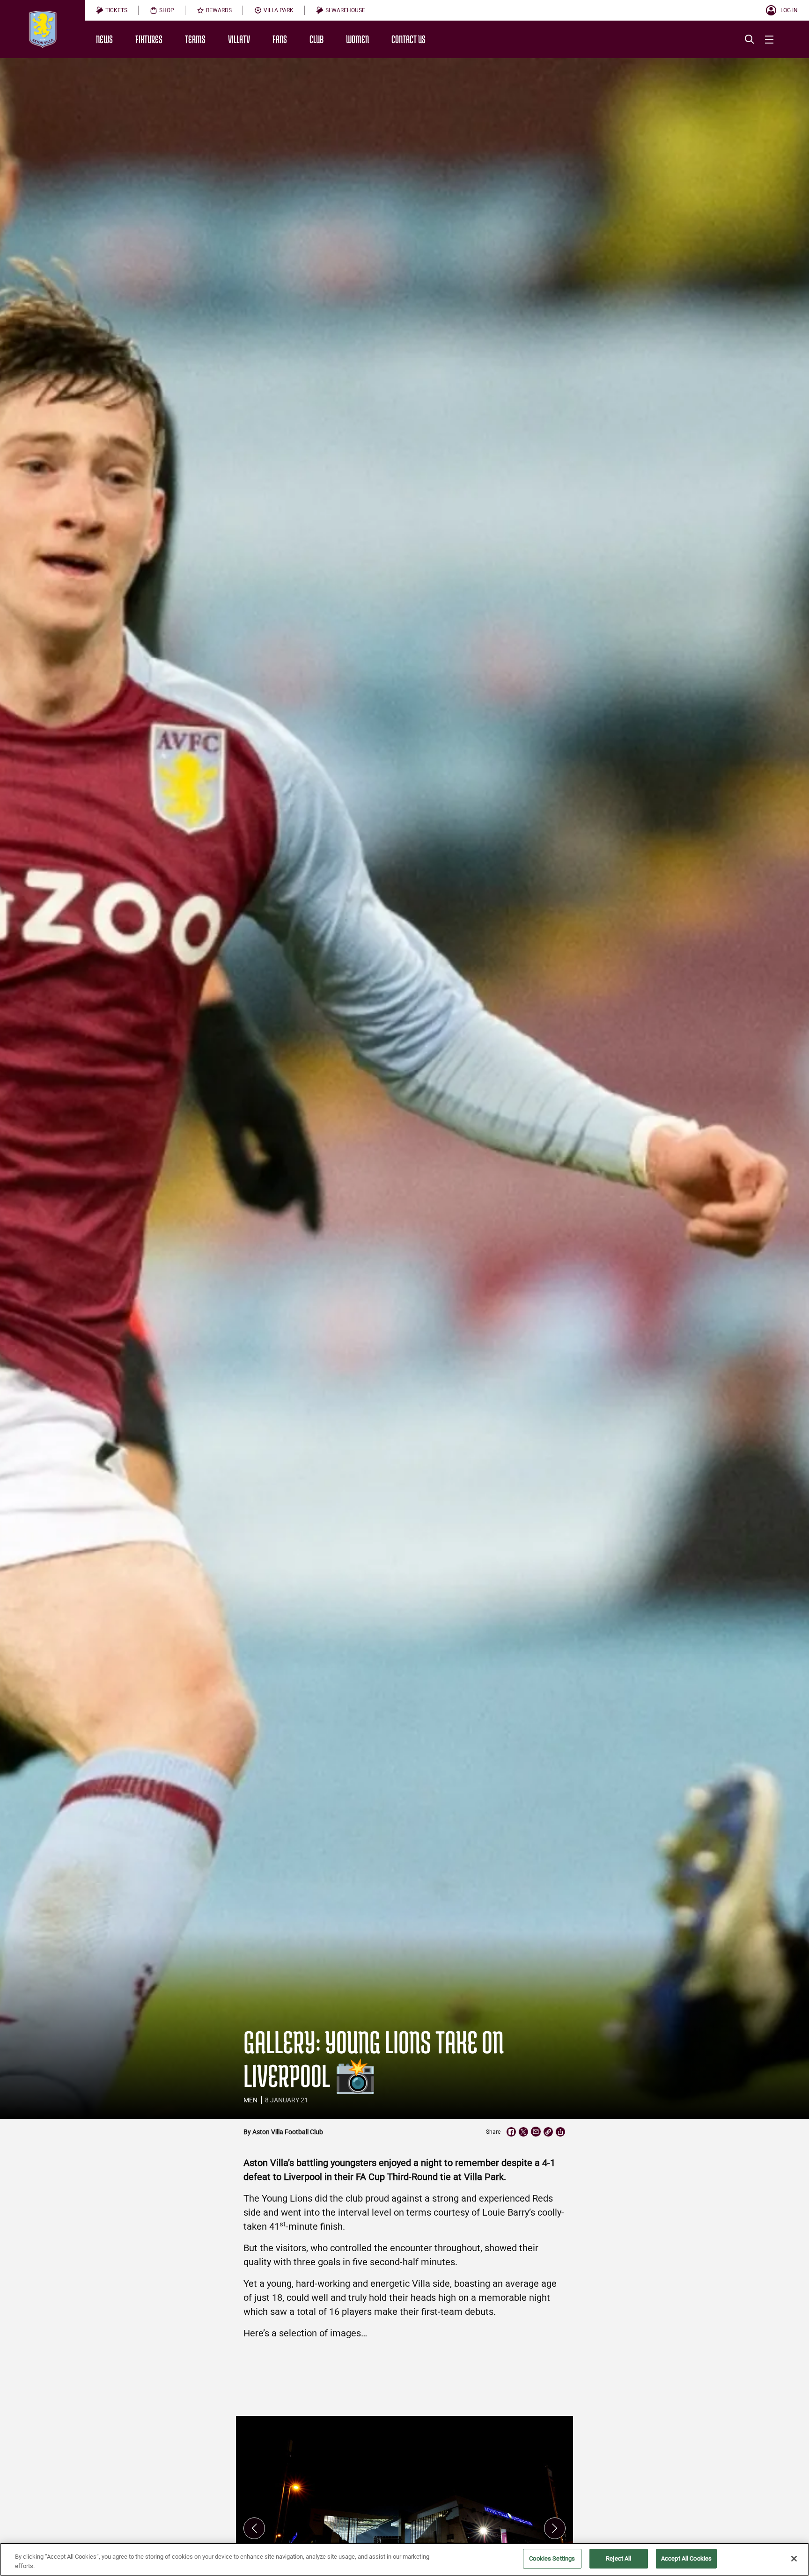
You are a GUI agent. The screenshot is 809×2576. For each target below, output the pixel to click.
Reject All (618, 2558)
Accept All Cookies (686, 2558)
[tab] (112, 10)
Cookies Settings (552, 2558)
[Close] (794, 2559)
